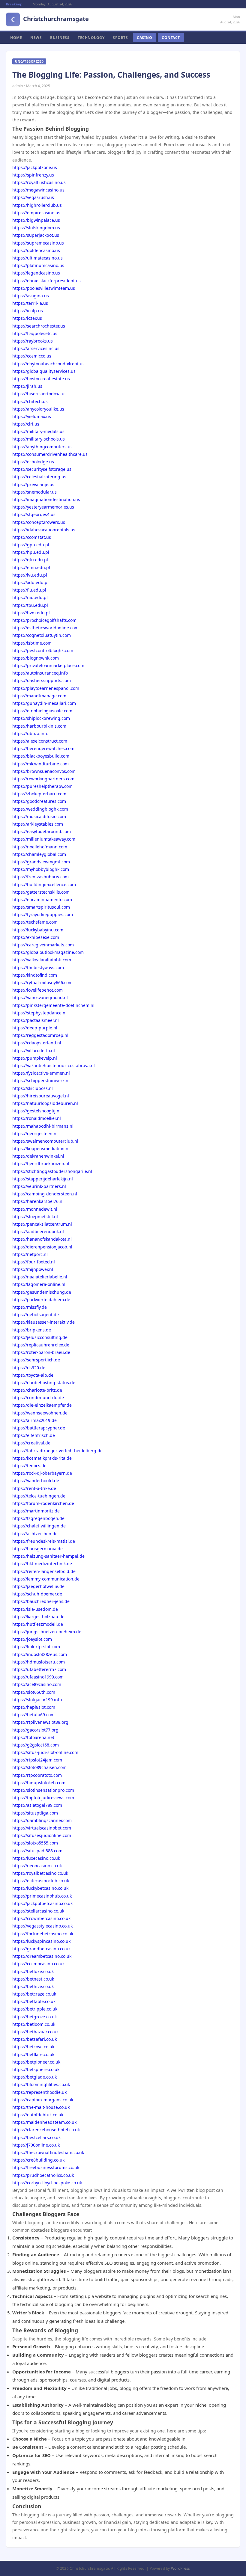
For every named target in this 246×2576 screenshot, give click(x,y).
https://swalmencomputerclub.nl (45, 1141)
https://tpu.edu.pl (30, 605)
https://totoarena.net (33, 1737)
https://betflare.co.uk (33, 2054)
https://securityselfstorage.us (42, 469)
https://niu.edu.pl (30, 597)
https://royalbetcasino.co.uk (40, 1873)
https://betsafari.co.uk (34, 2039)
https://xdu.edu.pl (30, 582)
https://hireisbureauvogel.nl (41, 1096)
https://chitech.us (30, 401)
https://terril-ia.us (30, 303)
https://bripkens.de (32, 1330)
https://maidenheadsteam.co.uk (44, 2122)
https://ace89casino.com (37, 1684)
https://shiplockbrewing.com (41, 718)
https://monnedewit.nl (35, 1209)
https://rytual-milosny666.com (42, 982)
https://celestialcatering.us (39, 477)
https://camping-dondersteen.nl (45, 1194)
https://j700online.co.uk (36, 2145)
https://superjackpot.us (36, 235)
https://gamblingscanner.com (42, 1820)
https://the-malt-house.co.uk (41, 2107)
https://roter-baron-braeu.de (41, 1352)
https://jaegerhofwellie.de (38, 1586)
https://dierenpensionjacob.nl (42, 1247)
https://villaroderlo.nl (34, 1051)
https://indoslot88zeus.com (40, 1654)
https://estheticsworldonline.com (45, 628)
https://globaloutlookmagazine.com (48, 952)
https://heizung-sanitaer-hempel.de (48, 1556)
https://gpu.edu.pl (31, 545)
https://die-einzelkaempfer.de (42, 1405)
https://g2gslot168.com (36, 1745)
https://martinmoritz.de (36, 1511)
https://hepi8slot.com (34, 1707)
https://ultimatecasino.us (37, 258)
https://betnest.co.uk (33, 1979)
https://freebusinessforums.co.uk (46, 2167)
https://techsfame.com (35, 922)
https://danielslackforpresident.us (46, 281)
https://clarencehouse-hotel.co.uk (46, 2130)
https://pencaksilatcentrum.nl (42, 1224)
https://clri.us (26, 424)
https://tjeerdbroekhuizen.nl (41, 1163)
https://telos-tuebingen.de (39, 1496)
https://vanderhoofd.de (36, 1481)
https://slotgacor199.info (37, 1700)
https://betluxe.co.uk (33, 1971)
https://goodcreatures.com (39, 801)
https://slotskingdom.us (36, 228)
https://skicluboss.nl (33, 1088)
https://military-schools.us (39, 439)
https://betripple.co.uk (35, 2009)
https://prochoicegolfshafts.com (44, 620)
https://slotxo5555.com (35, 1843)
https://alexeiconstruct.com (40, 741)
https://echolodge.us (33, 462)
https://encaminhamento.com (42, 899)
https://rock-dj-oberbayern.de (42, 1473)
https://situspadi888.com (37, 1851)
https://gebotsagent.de (36, 1315)
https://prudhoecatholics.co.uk (43, 2175)
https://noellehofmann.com (40, 847)
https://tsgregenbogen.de (38, 1518)
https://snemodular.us (34, 492)
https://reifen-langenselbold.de (44, 1571)
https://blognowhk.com (36, 658)
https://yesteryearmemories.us (43, 507)
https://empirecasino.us (36, 213)
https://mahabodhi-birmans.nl (43, 1126)
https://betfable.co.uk (34, 2001)
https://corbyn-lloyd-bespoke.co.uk (47, 2183)
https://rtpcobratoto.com (37, 1775)
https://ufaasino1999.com (38, 1677)
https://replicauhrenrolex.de (41, 1345)
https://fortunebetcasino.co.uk (43, 1934)
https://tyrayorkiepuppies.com (43, 914)
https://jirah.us (27, 386)
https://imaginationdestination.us (46, 499)
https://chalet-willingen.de (39, 1526)
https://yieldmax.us (32, 416)
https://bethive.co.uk (33, 1986)
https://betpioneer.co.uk (36, 2062)
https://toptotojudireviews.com (43, 1798)
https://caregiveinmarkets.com (43, 945)
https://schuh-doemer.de (37, 1594)
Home (16, 38)
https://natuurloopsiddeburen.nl (45, 1103)
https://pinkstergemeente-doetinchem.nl (53, 1005)
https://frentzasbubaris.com (40, 877)
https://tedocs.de (29, 1466)
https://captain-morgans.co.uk (43, 2100)
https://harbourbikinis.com (39, 726)
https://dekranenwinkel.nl (38, 1156)
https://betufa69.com (33, 1715)
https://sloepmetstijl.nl (35, 1217)
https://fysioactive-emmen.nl (41, 1073)
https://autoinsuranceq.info (40, 673)
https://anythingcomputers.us (42, 447)
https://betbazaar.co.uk (35, 2032)
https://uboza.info (30, 733)
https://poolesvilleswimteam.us (44, 288)
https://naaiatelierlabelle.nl (40, 1277)
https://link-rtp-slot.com (36, 1647)
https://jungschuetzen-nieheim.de (47, 1632)
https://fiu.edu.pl (29, 590)
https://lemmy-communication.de (46, 1579)
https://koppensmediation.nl (41, 1149)
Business (60, 38)
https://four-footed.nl (34, 1262)
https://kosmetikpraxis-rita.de (42, 1458)
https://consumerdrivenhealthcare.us (50, 454)
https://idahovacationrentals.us (44, 530)
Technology (91, 38)
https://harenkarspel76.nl (38, 1201)
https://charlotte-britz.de (37, 1390)
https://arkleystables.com (38, 824)
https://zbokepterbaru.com (39, 794)
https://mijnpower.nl (33, 1269)
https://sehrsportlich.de (36, 1360)
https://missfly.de (30, 1307)
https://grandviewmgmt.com (41, 862)
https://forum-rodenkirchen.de (43, 1503)
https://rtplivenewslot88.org (40, 1722)
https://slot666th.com (34, 1692)
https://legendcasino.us (36, 273)
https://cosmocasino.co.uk (38, 1964)
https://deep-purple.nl (35, 1028)
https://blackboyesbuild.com (41, 756)
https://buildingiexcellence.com (44, 884)
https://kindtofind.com (35, 975)
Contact (171, 38)
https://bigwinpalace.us (36, 220)
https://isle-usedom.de (35, 1609)
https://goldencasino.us (36, 250)
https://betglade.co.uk (34, 2077)
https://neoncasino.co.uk (37, 1866)
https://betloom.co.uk (34, 2024)
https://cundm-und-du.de (38, 1398)
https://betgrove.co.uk (34, 2017)
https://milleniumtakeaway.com (44, 839)
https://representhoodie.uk (39, 2092)
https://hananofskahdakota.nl (42, 1239)
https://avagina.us (31, 296)
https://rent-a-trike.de (34, 1488)
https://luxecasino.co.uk (36, 1858)
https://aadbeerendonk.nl (38, 1232)
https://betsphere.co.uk (36, 2069)
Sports (120, 38)
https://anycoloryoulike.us (38, 409)
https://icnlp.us (28, 311)
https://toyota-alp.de (33, 1375)
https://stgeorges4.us (34, 514)
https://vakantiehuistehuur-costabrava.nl (54, 1065)
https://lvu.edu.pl (30, 575)
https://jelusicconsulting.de (40, 1337)
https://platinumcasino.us (38, 265)
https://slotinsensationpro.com (43, 1790)
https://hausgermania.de (37, 1549)
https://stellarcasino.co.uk (38, 1911)
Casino (144, 38)
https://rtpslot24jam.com (37, 1760)
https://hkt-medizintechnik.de (42, 1564)
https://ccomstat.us (32, 537)
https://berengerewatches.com (43, 748)
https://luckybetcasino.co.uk (40, 1888)
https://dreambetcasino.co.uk (42, 1956)
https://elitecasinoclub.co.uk (41, 1881)
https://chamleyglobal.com (39, 854)
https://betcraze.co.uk (34, 1994)
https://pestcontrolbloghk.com (43, 650)
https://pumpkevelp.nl (35, 1058)
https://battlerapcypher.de (39, 1428)
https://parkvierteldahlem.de (41, 1300)
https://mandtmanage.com (39, 696)
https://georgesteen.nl (35, 1134)
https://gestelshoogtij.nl (36, 1111)
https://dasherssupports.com (42, 680)
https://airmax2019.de (34, 1420)
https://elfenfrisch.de (34, 1435)
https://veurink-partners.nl (39, 1186)
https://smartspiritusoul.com (41, 907)
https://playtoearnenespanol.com (46, 688)
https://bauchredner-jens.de (41, 1601)
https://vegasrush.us (33, 197)
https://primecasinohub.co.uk (42, 1896)
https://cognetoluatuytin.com (42, 635)
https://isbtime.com (32, 643)
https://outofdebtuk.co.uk (38, 2115)
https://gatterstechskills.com (41, 892)
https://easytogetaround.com (42, 831)
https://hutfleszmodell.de (38, 1624)
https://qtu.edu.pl (30, 560)
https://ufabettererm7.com (39, 1669)
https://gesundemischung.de (42, 1292)
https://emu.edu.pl (31, 567)
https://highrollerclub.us (37, 205)
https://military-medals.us (38, 431)
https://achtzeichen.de (35, 1534)
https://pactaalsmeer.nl (36, 1020)
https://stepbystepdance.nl (39, 1013)
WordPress (181, 2568)
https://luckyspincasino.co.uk (41, 1941)
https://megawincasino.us (38, 190)
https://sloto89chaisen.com (39, 1767)
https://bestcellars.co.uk (36, 2137)
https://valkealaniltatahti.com (42, 960)
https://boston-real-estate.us (41, 379)
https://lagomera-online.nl (39, 1284)
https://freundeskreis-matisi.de (44, 1541)
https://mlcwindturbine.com (40, 764)
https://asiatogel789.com (37, 1805)
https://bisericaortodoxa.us (39, 394)
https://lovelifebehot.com (37, 990)
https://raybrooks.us (33, 341)
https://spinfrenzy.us (33, 175)
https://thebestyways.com (38, 967)
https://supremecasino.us (38, 243)
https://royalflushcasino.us (39, 182)
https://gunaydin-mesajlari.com (44, 703)
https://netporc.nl (30, 1254)
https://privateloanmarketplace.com (48, 665)
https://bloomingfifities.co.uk (41, 2084)
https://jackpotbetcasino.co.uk (42, 1903)
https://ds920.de (29, 1368)
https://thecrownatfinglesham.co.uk (48, 2152)
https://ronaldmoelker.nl (37, 1118)
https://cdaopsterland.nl (37, 1043)
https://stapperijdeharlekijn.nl (43, 1179)
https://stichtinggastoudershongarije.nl (52, 1171)
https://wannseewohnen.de (40, 1413)
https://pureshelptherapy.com (42, 786)
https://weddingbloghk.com (40, 809)
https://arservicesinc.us (36, 348)
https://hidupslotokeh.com (39, 1783)
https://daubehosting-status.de (44, 1383)
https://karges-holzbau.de (38, 1617)
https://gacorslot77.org (35, 1730)
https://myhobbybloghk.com (41, 869)
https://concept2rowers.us (39, 522)
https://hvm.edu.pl (31, 613)
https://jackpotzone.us (35, 167)
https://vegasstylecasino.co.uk (42, 1926)
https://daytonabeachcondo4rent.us (48, 364)
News (36, 38)
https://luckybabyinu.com (38, 930)
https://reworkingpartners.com (43, 779)
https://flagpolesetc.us (35, 333)
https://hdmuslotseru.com (39, 1662)
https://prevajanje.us (33, 484)
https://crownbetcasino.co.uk (41, 1918)
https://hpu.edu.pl (31, 552)
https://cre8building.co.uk (38, 2160)
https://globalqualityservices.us (44, 371)
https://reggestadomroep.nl (40, 1035)
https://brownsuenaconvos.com (44, 771)
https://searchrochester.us (39, 326)
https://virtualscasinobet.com (42, 1828)
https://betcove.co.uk (33, 2047)
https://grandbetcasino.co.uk (41, 1949)
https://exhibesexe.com (36, 937)
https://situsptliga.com (35, 1813)
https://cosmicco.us (32, 356)
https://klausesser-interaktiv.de (43, 1322)
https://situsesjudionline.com (42, 1835)
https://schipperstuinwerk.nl (41, 1080)
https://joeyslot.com (32, 1639)
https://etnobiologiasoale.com (42, 711)
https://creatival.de (31, 1443)
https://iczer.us (27, 318)
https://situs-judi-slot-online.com (45, 1752)
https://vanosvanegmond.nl (40, 997)
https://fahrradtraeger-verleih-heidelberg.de (57, 1451)
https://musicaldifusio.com (39, 816)
